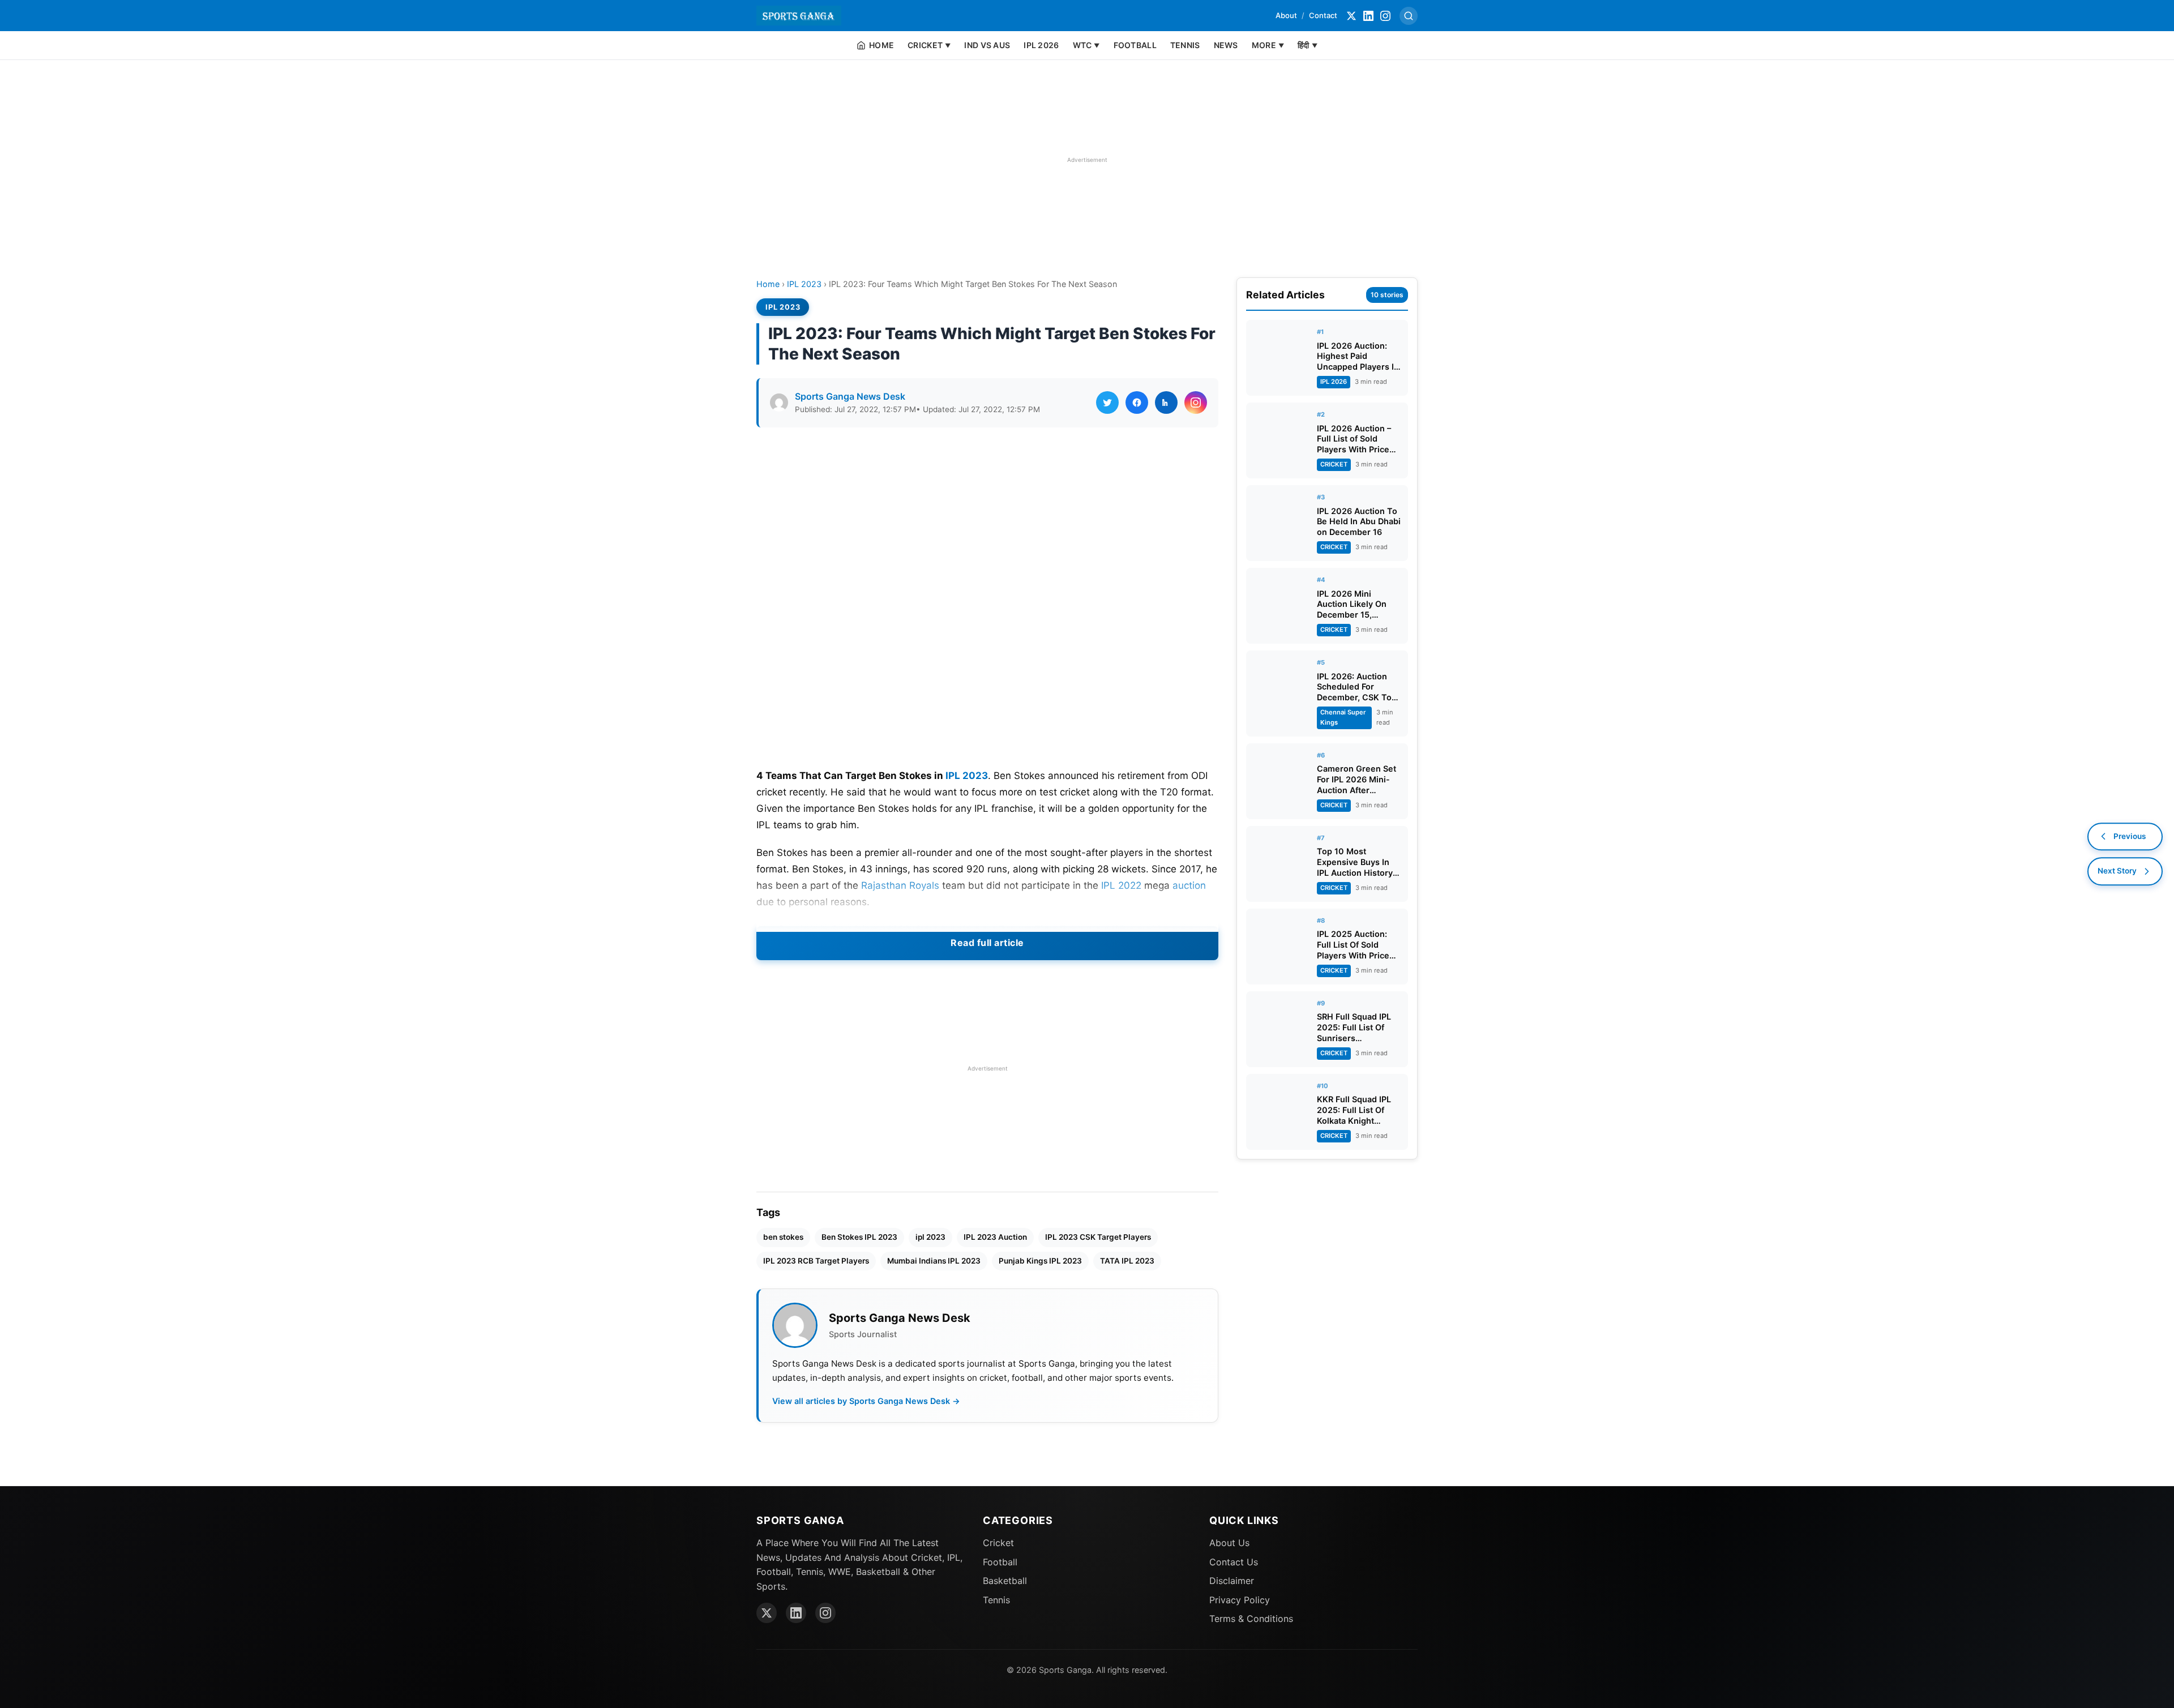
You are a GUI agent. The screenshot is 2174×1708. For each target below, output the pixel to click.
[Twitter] (1351, 16)
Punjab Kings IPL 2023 (1040, 1261)
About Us (1229, 1543)
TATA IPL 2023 (1127, 1261)
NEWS (1226, 45)
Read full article (987, 943)
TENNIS (1185, 45)
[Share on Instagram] (1196, 403)
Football (1000, 1562)
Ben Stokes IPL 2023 (859, 1237)
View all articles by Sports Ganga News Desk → (866, 1401)
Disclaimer (1232, 1581)
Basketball (1005, 1581)
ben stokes (783, 1237)
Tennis (996, 1600)
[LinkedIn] (1368, 16)
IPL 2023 (804, 284)
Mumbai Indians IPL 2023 (934, 1261)
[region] (1087, 160)
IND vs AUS (987, 45)
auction (1189, 885)
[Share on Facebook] (1137, 403)
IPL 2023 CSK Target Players (1098, 1237)
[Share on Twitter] (1107, 403)
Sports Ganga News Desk (850, 396)
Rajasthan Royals (900, 885)
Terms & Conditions (1251, 1619)
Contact (1323, 15)
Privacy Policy (1240, 1600)
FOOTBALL (1135, 45)
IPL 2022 (1121, 885)
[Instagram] (1385, 16)
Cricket (998, 1543)
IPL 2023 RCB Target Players (816, 1261)
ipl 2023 (930, 1237)
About (1286, 15)
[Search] (1409, 16)
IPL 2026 (1041, 45)
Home (768, 284)
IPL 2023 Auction (995, 1237)
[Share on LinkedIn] (1166, 403)
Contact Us (1234, 1562)
